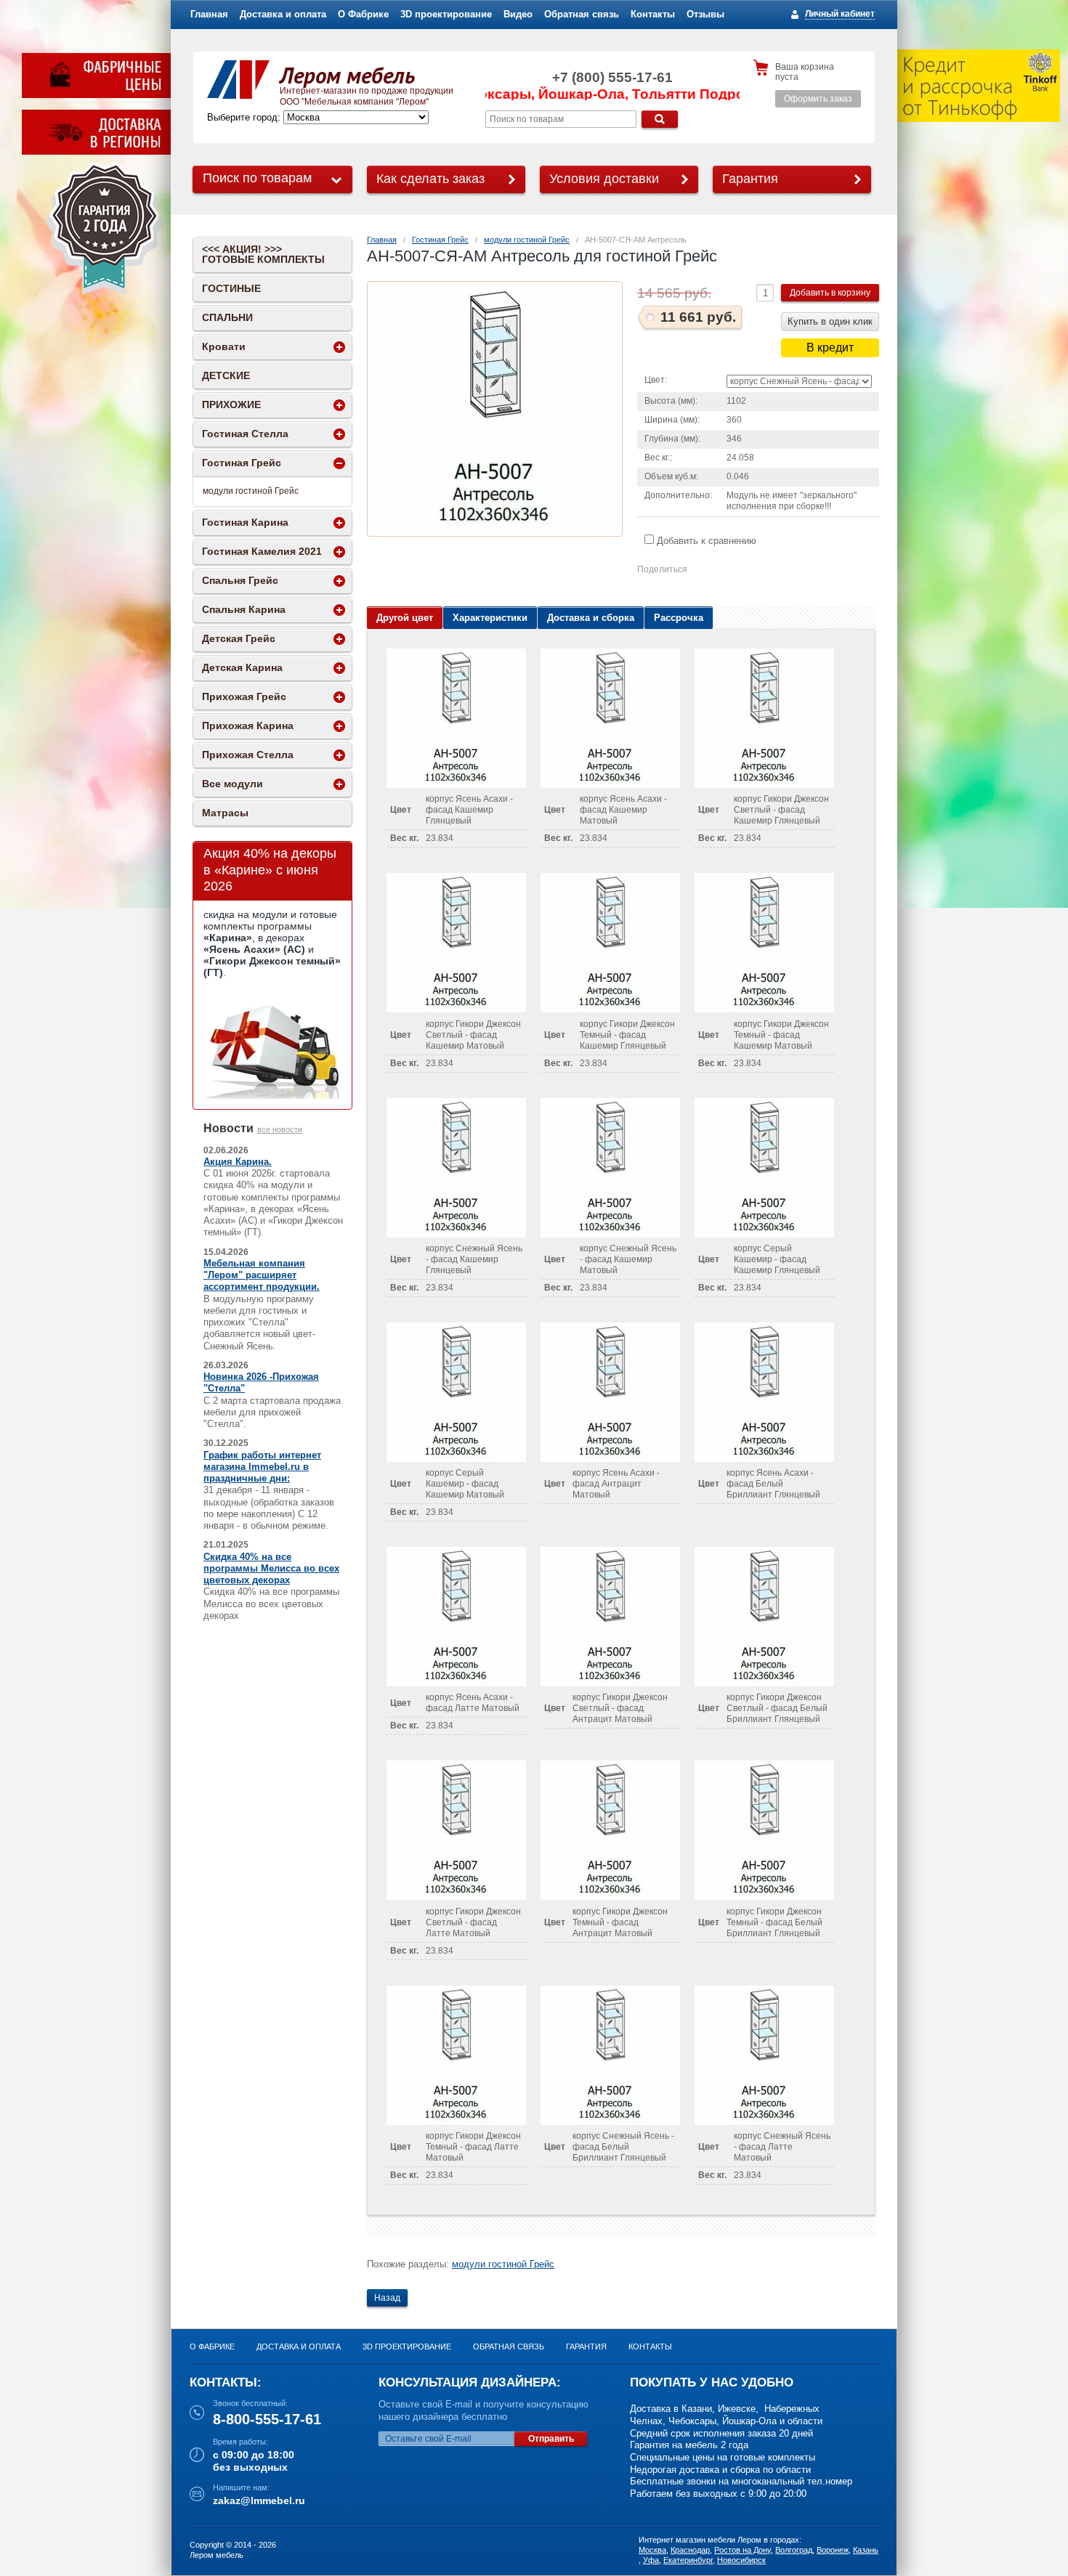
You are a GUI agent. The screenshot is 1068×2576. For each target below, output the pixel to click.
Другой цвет (405, 618)
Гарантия (750, 179)
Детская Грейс (239, 638)
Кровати (224, 346)
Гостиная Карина (245, 522)
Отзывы (705, 14)
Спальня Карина (244, 609)
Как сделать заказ (430, 179)
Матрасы (225, 813)
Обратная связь (582, 14)
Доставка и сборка (591, 618)
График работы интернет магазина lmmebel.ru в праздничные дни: (262, 1467)
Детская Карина (242, 667)
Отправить (551, 2439)
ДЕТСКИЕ (226, 375)
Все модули (232, 784)
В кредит (830, 348)
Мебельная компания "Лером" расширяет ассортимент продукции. (262, 1275)
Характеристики (490, 618)
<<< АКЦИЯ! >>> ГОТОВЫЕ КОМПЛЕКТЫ (263, 254)
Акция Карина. (238, 1162)
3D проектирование (446, 14)
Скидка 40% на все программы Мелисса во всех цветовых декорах (271, 1569)
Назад (387, 2298)
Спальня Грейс (240, 580)
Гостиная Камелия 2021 (262, 551)
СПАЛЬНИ (227, 317)
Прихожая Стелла (248, 755)
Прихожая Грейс (244, 696)
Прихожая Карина (248, 726)
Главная (209, 14)
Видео (518, 14)
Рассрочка (679, 618)
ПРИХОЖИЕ (231, 405)
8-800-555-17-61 (267, 2419)
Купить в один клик (830, 321)
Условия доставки (604, 179)
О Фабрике (363, 14)
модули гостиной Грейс (527, 240)
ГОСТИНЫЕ (231, 288)
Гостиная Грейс (440, 240)
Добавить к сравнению (705, 541)
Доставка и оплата (283, 14)
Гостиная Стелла (245, 434)
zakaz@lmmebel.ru (259, 2500)
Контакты (653, 14)
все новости (280, 1129)
